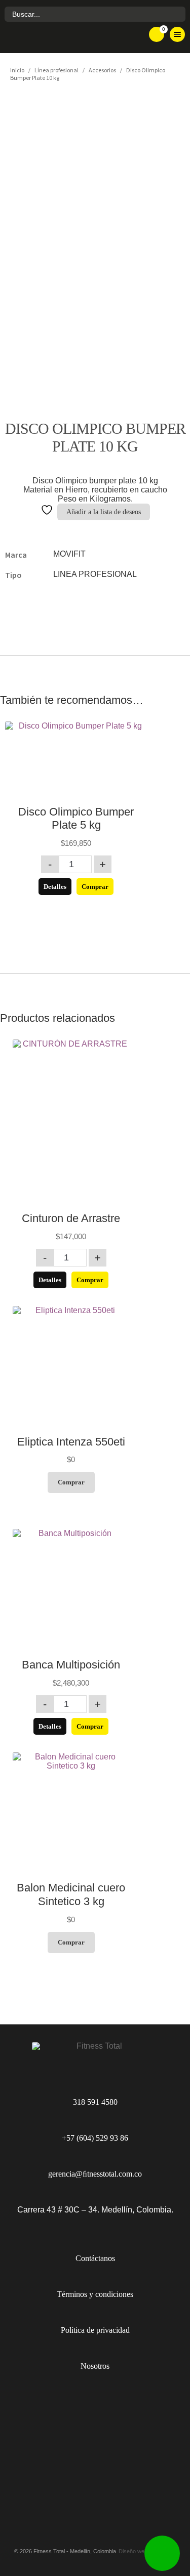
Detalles (55, 887)
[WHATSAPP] (162, 2553)
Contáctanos (95, 2258)
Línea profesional (56, 70)
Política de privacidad (95, 2330)
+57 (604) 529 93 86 (95, 2138)
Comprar (95, 887)
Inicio (17, 70)
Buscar (177, 14)
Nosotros (95, 2366)
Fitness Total (68, 38)
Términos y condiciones (95, 2294)
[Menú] (177, 34)
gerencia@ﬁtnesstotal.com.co (95, 2174)
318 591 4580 (95, 2102)
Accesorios (102, 70)
